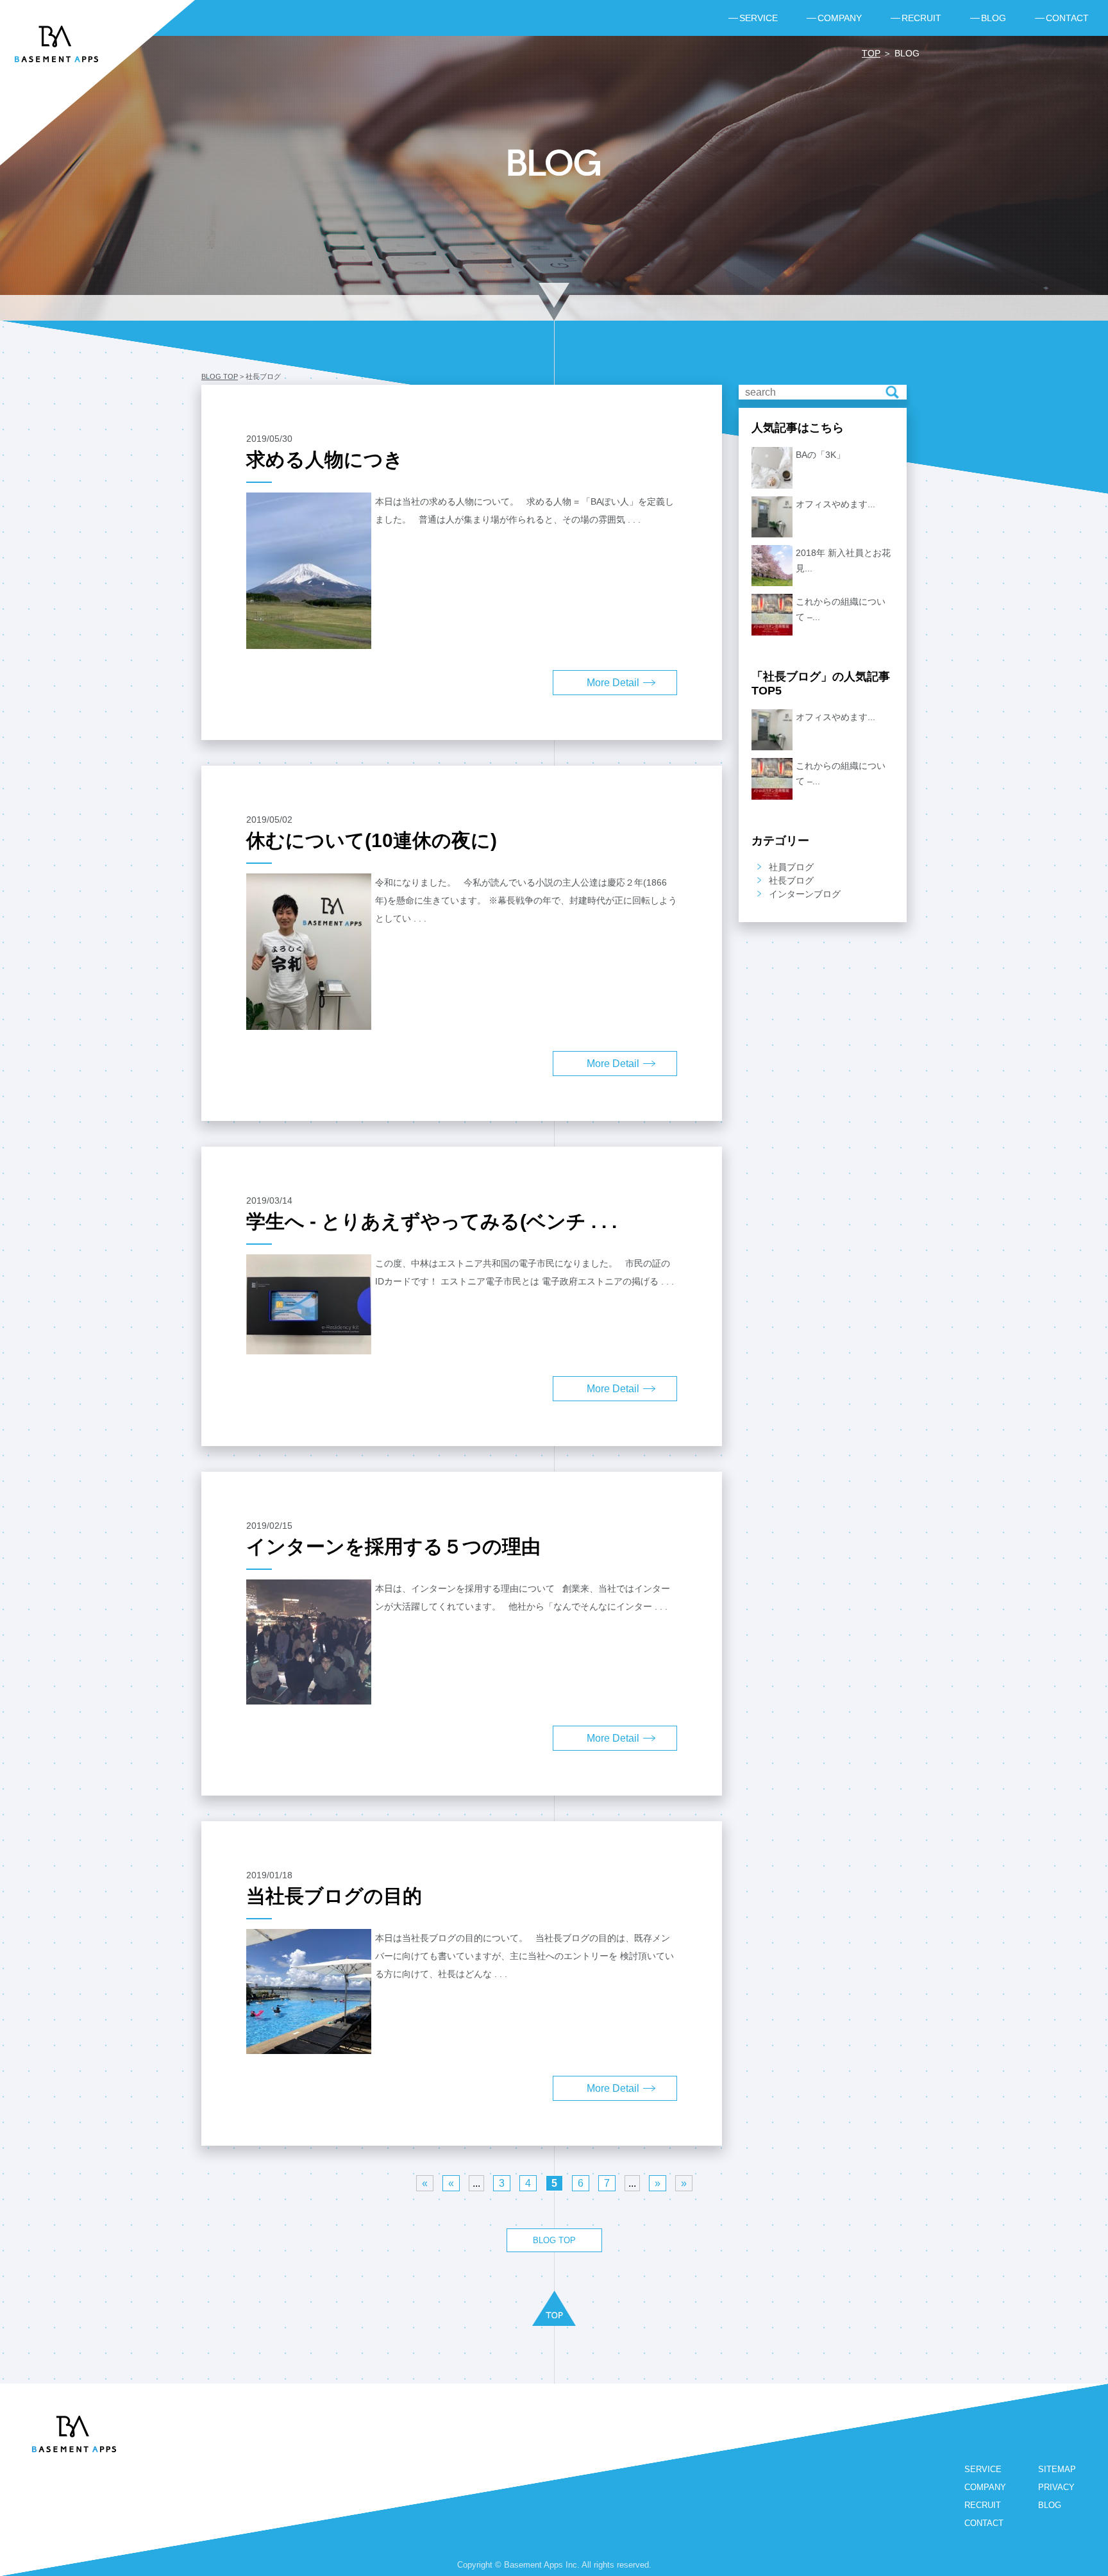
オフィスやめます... (835, 504)
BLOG (1050, 2505)
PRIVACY (1056, 2487)
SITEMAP (1057, 2469)
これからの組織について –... (841, 609)
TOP (871, 53)
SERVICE (983, 2469)
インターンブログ (805, 894)
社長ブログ (791, 880)
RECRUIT (983, 2505)
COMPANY (985, 2487)
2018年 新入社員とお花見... (843, 560)
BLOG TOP (220, 376)
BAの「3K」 (820, 455)
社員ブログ (791, 867)
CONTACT (984, 2523)
